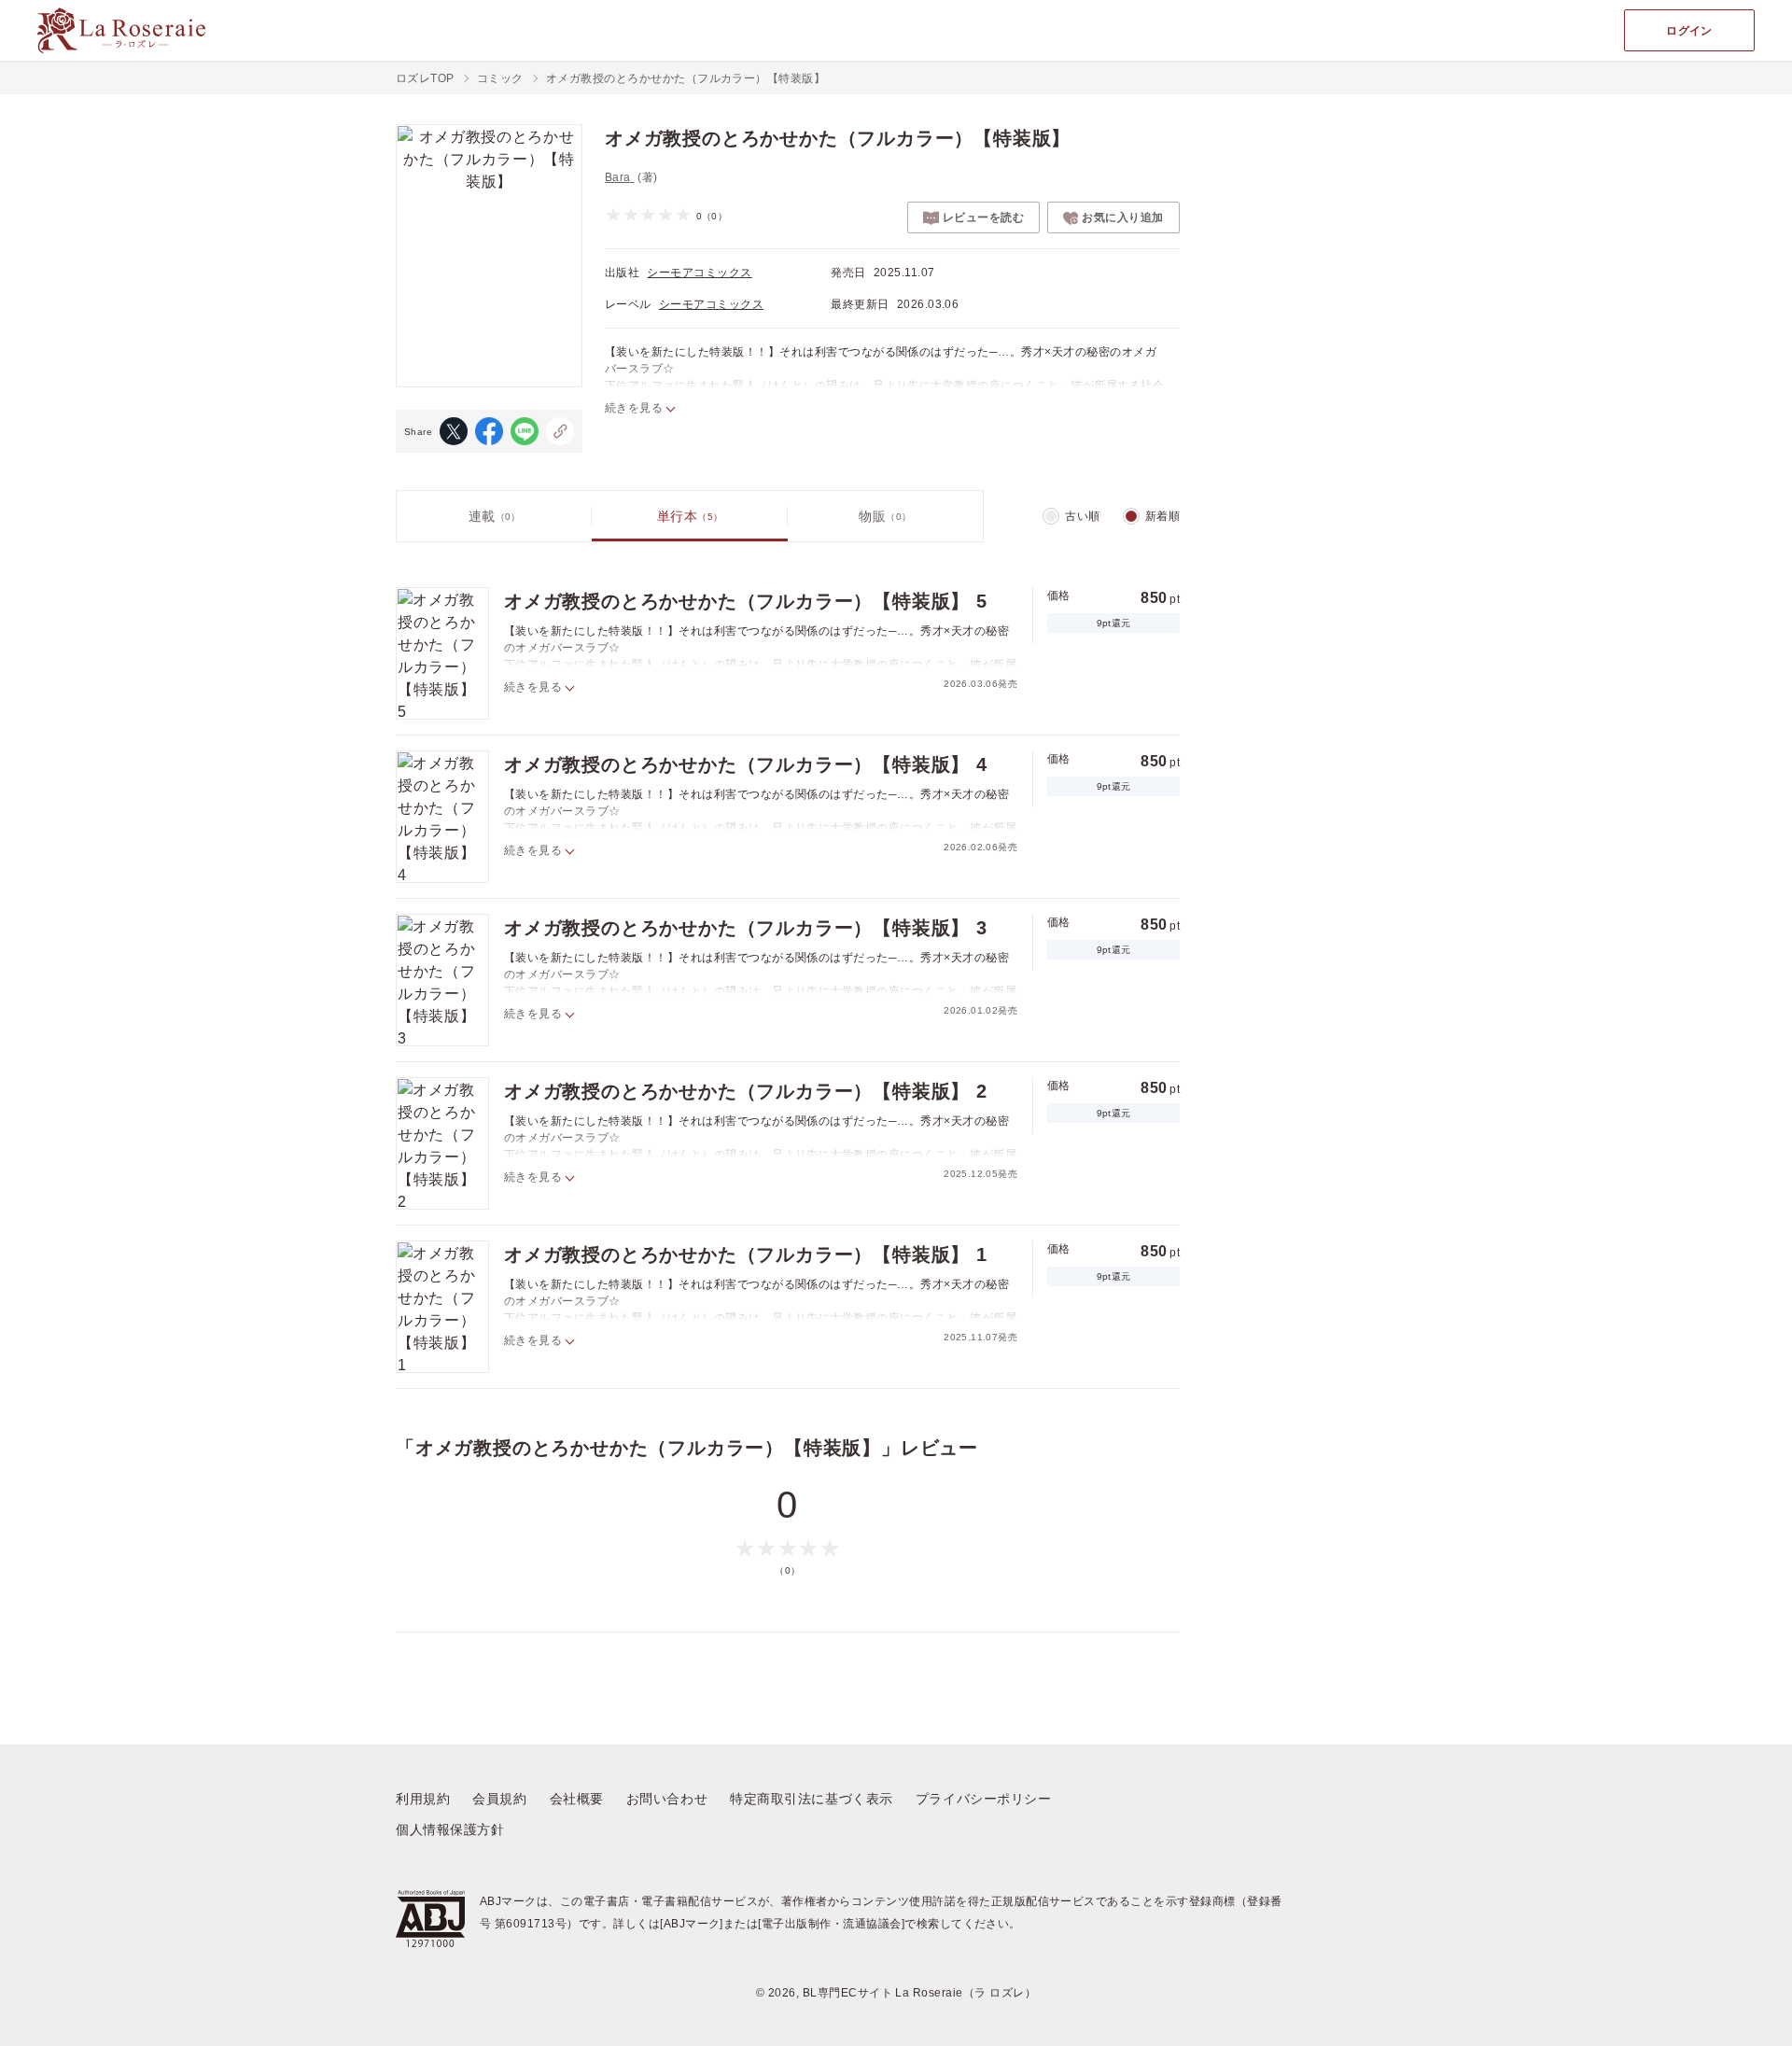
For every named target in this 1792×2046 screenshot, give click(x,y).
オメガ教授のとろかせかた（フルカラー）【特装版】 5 (746, 601)
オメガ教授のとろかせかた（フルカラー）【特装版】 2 (746, 1091)
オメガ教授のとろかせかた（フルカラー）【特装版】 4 (746, 764)
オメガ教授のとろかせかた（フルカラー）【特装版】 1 (746, 1254)
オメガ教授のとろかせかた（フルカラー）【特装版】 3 (746, 928)
